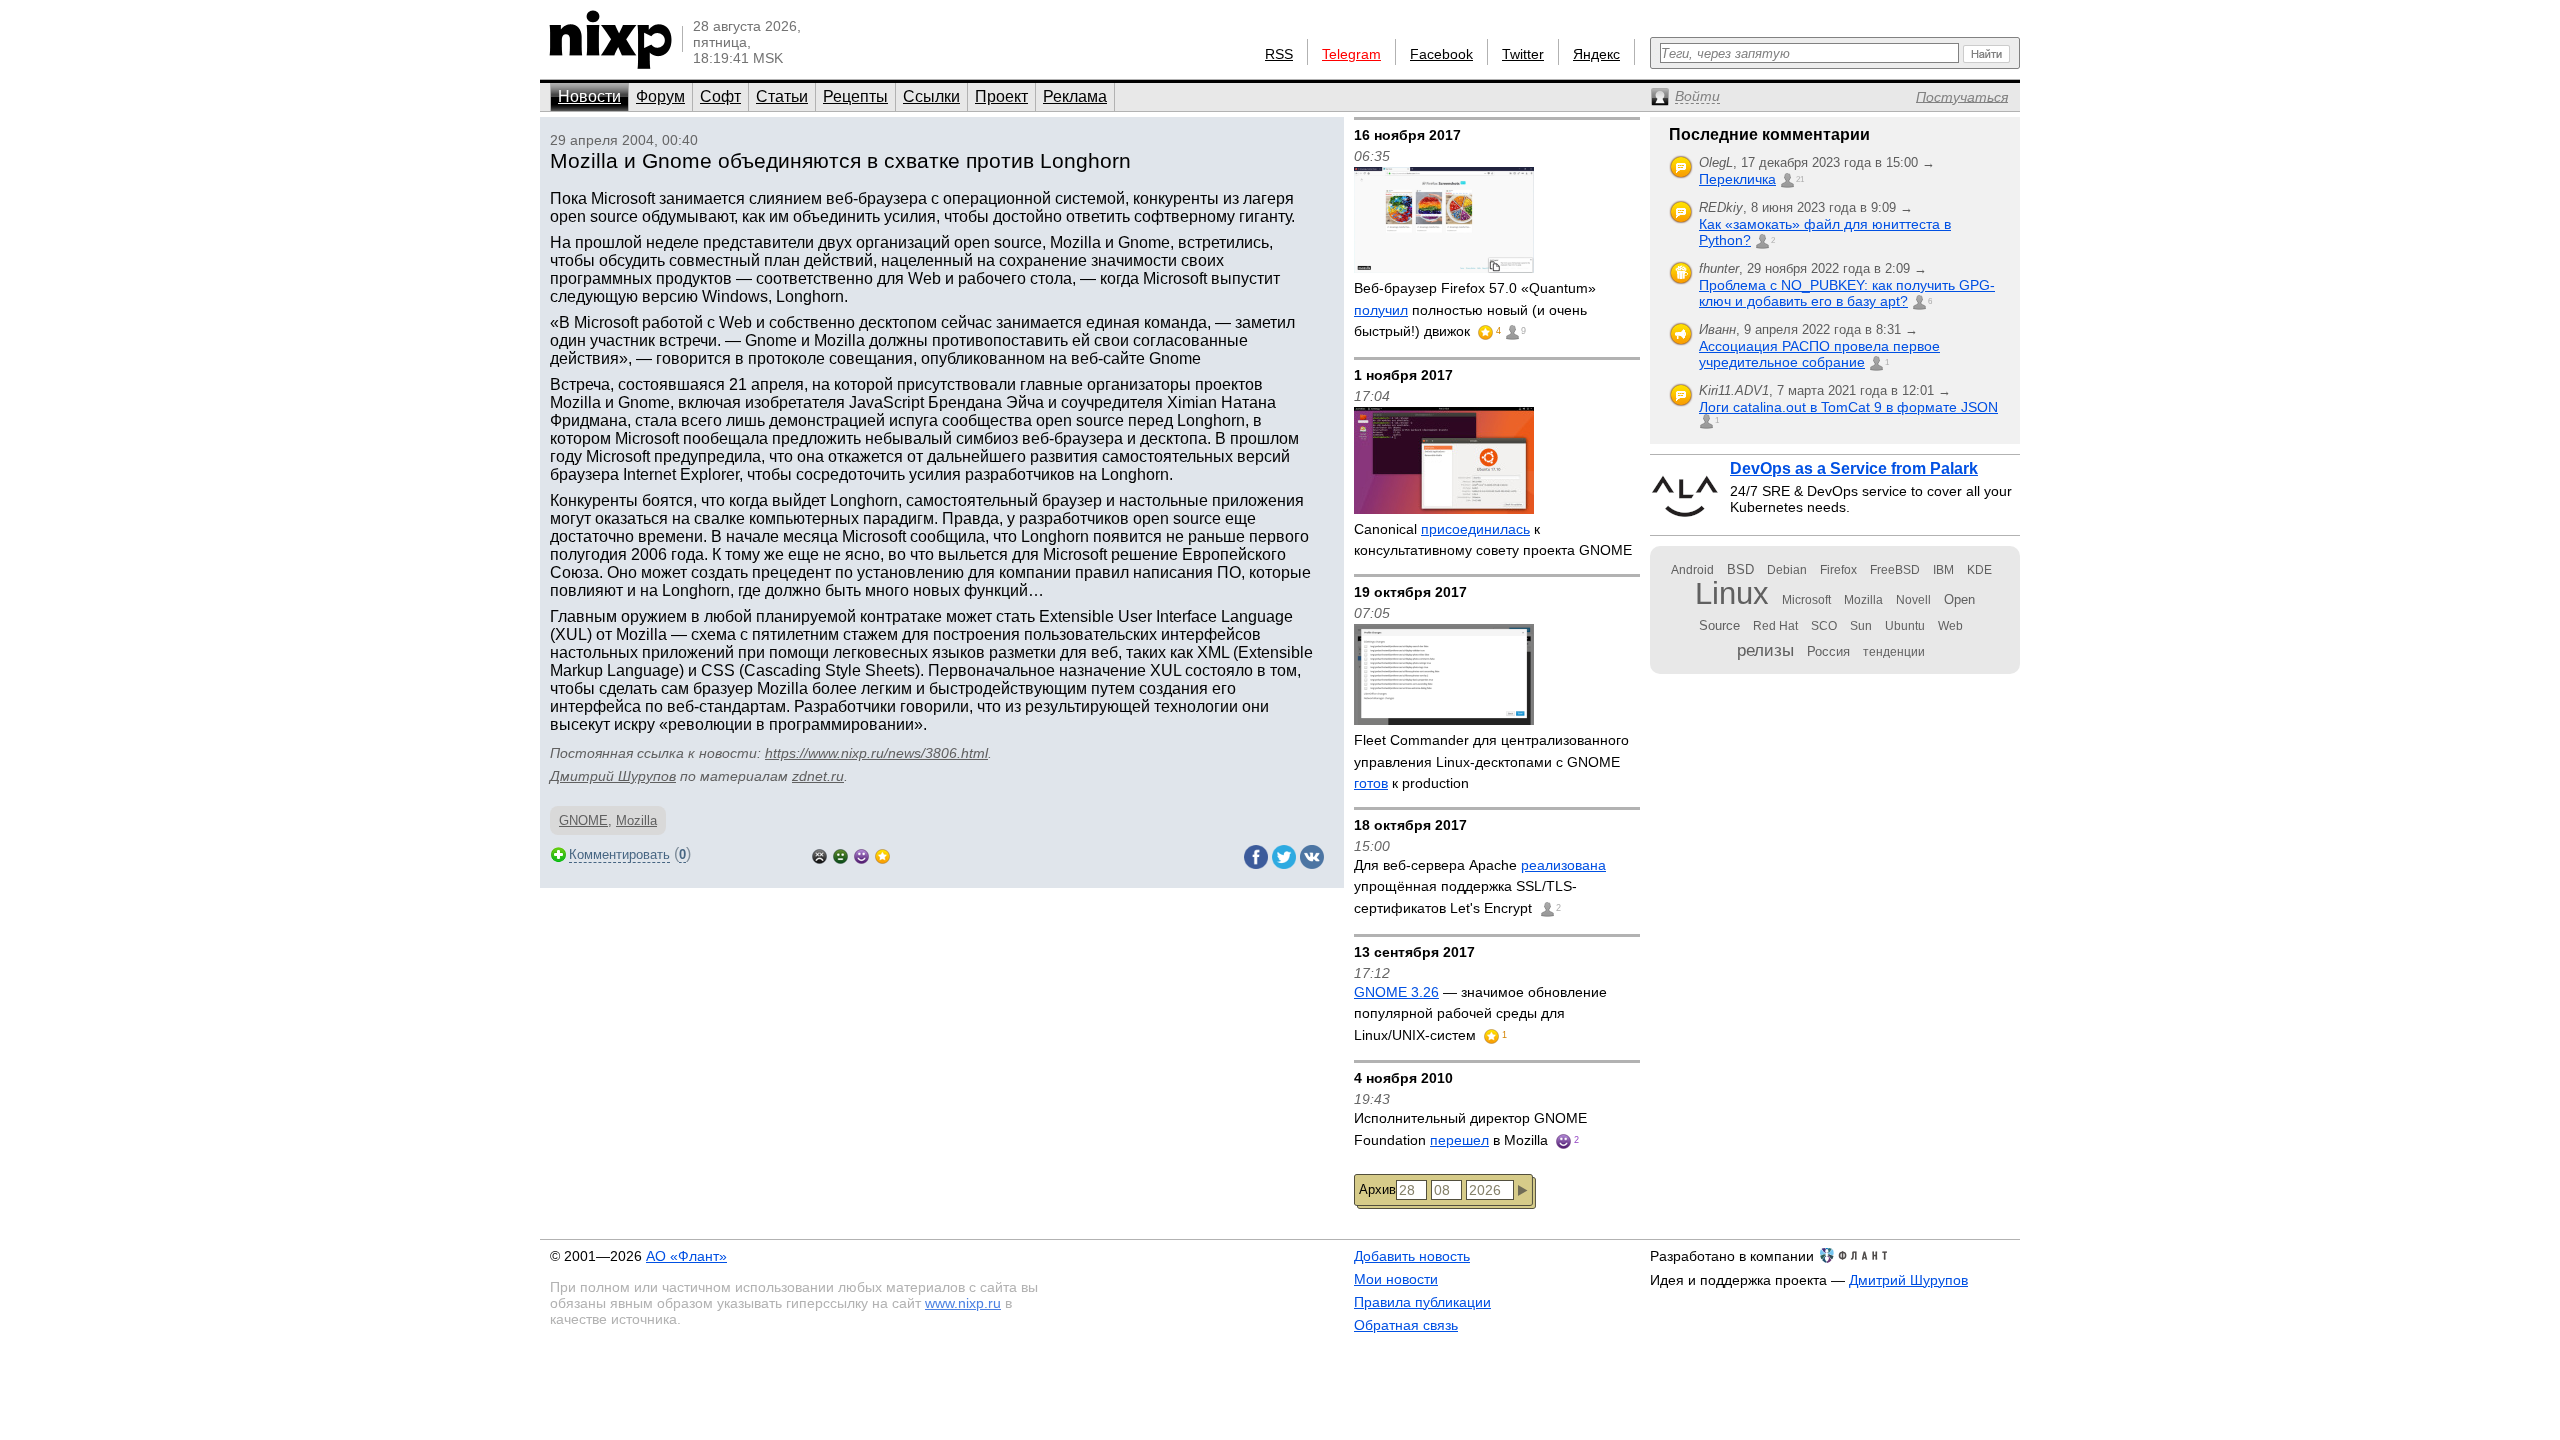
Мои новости (1396, 1279)
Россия (1828, 651)
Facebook (1441, 54)
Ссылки (931, 96)
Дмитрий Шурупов (613, 776)
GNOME (583, 820)
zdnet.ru (818, 776)
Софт (720, 96)
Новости (589, 96)
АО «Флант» (686, 1256)
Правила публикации (1422, 1302)
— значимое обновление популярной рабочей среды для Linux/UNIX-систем (1480, 1013)
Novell (1913, 600)
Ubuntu (1905, 626)
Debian (1787, 570)
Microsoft (1806, 600)
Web (1950, 626)
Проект (1001, 96)
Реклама (1075, 96)
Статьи (782, 96)
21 (1800, 179)
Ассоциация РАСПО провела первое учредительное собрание (1819, 354)
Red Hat (1775, 626)
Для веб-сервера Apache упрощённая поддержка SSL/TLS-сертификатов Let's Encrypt (1480, 886)
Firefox (1838, 570)
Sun (1861, 626)
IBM (1943, 570)
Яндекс (1596, 54)
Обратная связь (1406, 1325)
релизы (1765, 650)
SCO (1824, 626)
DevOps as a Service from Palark (1854, 468)
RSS (1279, 54)
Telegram (1351, 54)
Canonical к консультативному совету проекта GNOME (1493, 540)
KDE (1979, 570)
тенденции (1894, 652)
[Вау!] (882, 854)
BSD (1740, 569)
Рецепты (855, 96)
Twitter (1523, 54)
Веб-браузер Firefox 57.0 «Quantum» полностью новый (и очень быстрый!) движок (1475, 309)
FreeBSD (1895, 570)
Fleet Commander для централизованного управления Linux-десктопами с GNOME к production (1491, 761)
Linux (1732, 593)
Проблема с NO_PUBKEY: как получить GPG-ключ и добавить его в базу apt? (1847, 293)
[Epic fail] (819, 854)
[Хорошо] (861, 854)
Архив (1377, 1189)
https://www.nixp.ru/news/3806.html (876, 753)
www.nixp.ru (963, 1303)
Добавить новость (1412, 1256)
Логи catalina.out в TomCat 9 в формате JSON (1848, 407)
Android (1692, 570)
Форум (660, 96)
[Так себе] (840, 854)
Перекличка (1737, 179)
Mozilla (636, 820)
